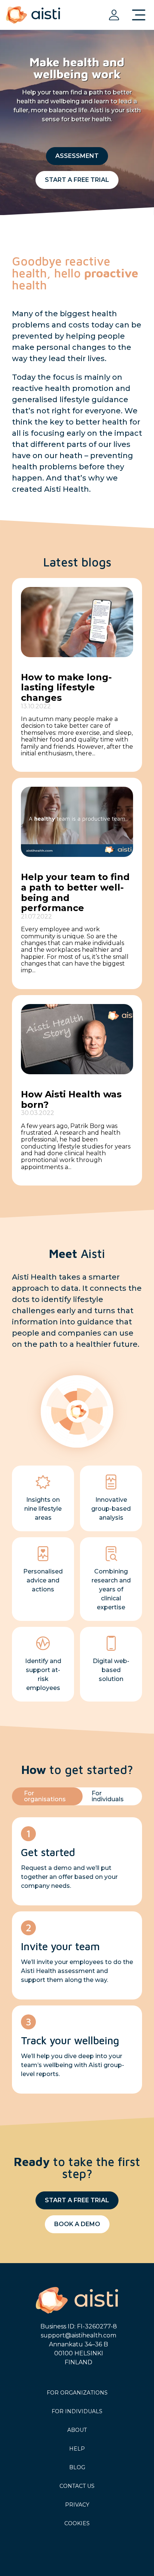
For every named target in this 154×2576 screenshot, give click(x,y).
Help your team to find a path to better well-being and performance (75, 892)
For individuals (77, 2411)
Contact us (77, 2486)
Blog (77, 2467)
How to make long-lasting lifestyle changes (66, 687)
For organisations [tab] (45, 1796)
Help (77, 2449)
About (77, 2430)
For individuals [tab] (108, 1796)
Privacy (77, 2505)
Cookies (77, 2523)
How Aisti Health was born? (71, 1099)
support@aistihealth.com (78, 2335)
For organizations (77, 2393)
